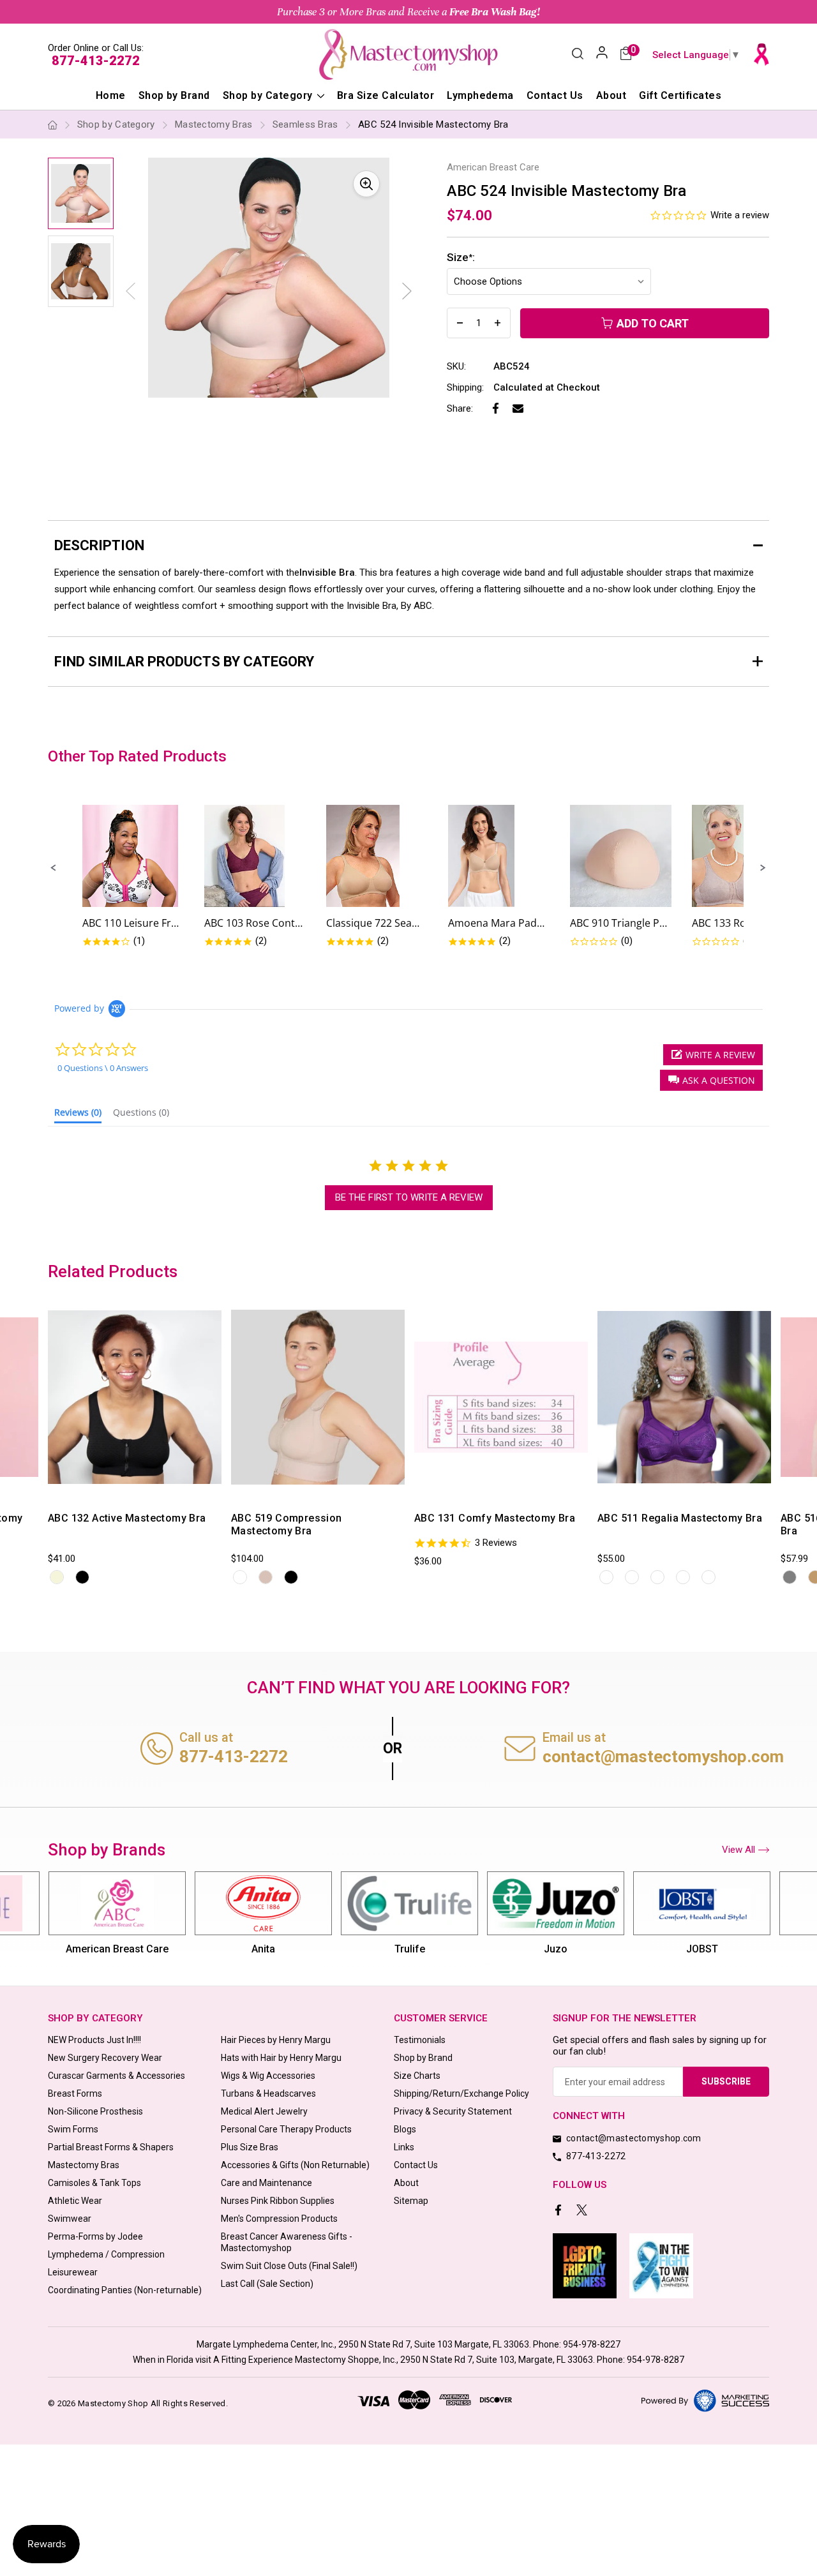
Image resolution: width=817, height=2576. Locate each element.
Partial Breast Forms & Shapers (111, 2147)
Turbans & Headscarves (268, 2093)
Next (407, 291)
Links (404, 2147)
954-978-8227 (592, 2344)
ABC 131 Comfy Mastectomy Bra (495, 1518)
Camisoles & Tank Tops (94, 2183)
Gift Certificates (680, 95)
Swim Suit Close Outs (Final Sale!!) (289, 2266)
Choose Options (100, 1489)
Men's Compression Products (279, 2219)
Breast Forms (75, 2093)
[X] (583, 2211)
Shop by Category (269, 95)
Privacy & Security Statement (453, 2111)
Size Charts (417, 2076)
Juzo (556, 1949)
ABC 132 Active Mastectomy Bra (127, 1518)
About (611, 95)
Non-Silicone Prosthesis (95, 2111)
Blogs (405, 2129)
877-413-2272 (96, 61)
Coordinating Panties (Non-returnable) (125, 2290)
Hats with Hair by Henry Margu (281, 2058)
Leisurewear (73, 2272)
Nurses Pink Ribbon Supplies (278, 2201)
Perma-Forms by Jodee (95, 2236)
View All (738, 1850)
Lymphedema (480, 95)
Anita (263, 1949)
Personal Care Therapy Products (286, 2129)
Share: (460, 408)
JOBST (702, 1949)
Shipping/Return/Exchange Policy (461, 2093)
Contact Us (555, 95)
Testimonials (420, 2040)
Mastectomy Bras (84, 2165)
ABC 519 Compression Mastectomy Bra (287, 1524)
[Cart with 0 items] (626, 55)
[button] (54, 868)
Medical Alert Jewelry (264, 2111)
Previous (46, 1441)
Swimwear (70, 2219)
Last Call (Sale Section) (267, 2284)
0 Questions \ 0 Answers (103, 1068)
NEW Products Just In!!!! (94, 2040)
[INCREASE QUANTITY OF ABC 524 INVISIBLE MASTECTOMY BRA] (498, 323)
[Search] (578, 55)
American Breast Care (117, 1949)
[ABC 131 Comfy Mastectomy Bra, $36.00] (501, 1397)
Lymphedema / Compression (106, 2254)
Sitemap (411, 2201)
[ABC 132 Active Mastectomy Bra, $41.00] (135, 1397)
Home (111, 95)
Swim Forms (73, 2129)
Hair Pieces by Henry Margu (276, 2040)
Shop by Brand (174, 95)
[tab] (78, 1115)
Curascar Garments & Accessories (116, 2076)
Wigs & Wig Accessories (268, 2076)
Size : (461, 257)
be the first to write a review (409, 1197)
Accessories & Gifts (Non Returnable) (295, 2165)
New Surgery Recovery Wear (105, 2058)
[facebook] (559, 2211)
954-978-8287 (656, 2360)
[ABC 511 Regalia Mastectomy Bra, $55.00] (684, 1397)
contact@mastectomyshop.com (663, 1756)
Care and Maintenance (266, 2183)
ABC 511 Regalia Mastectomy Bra (680, 1518)
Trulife (410, 1949)
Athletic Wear (75, 2201)
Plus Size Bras (250, 2147)
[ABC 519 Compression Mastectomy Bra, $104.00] (318, 1397)
